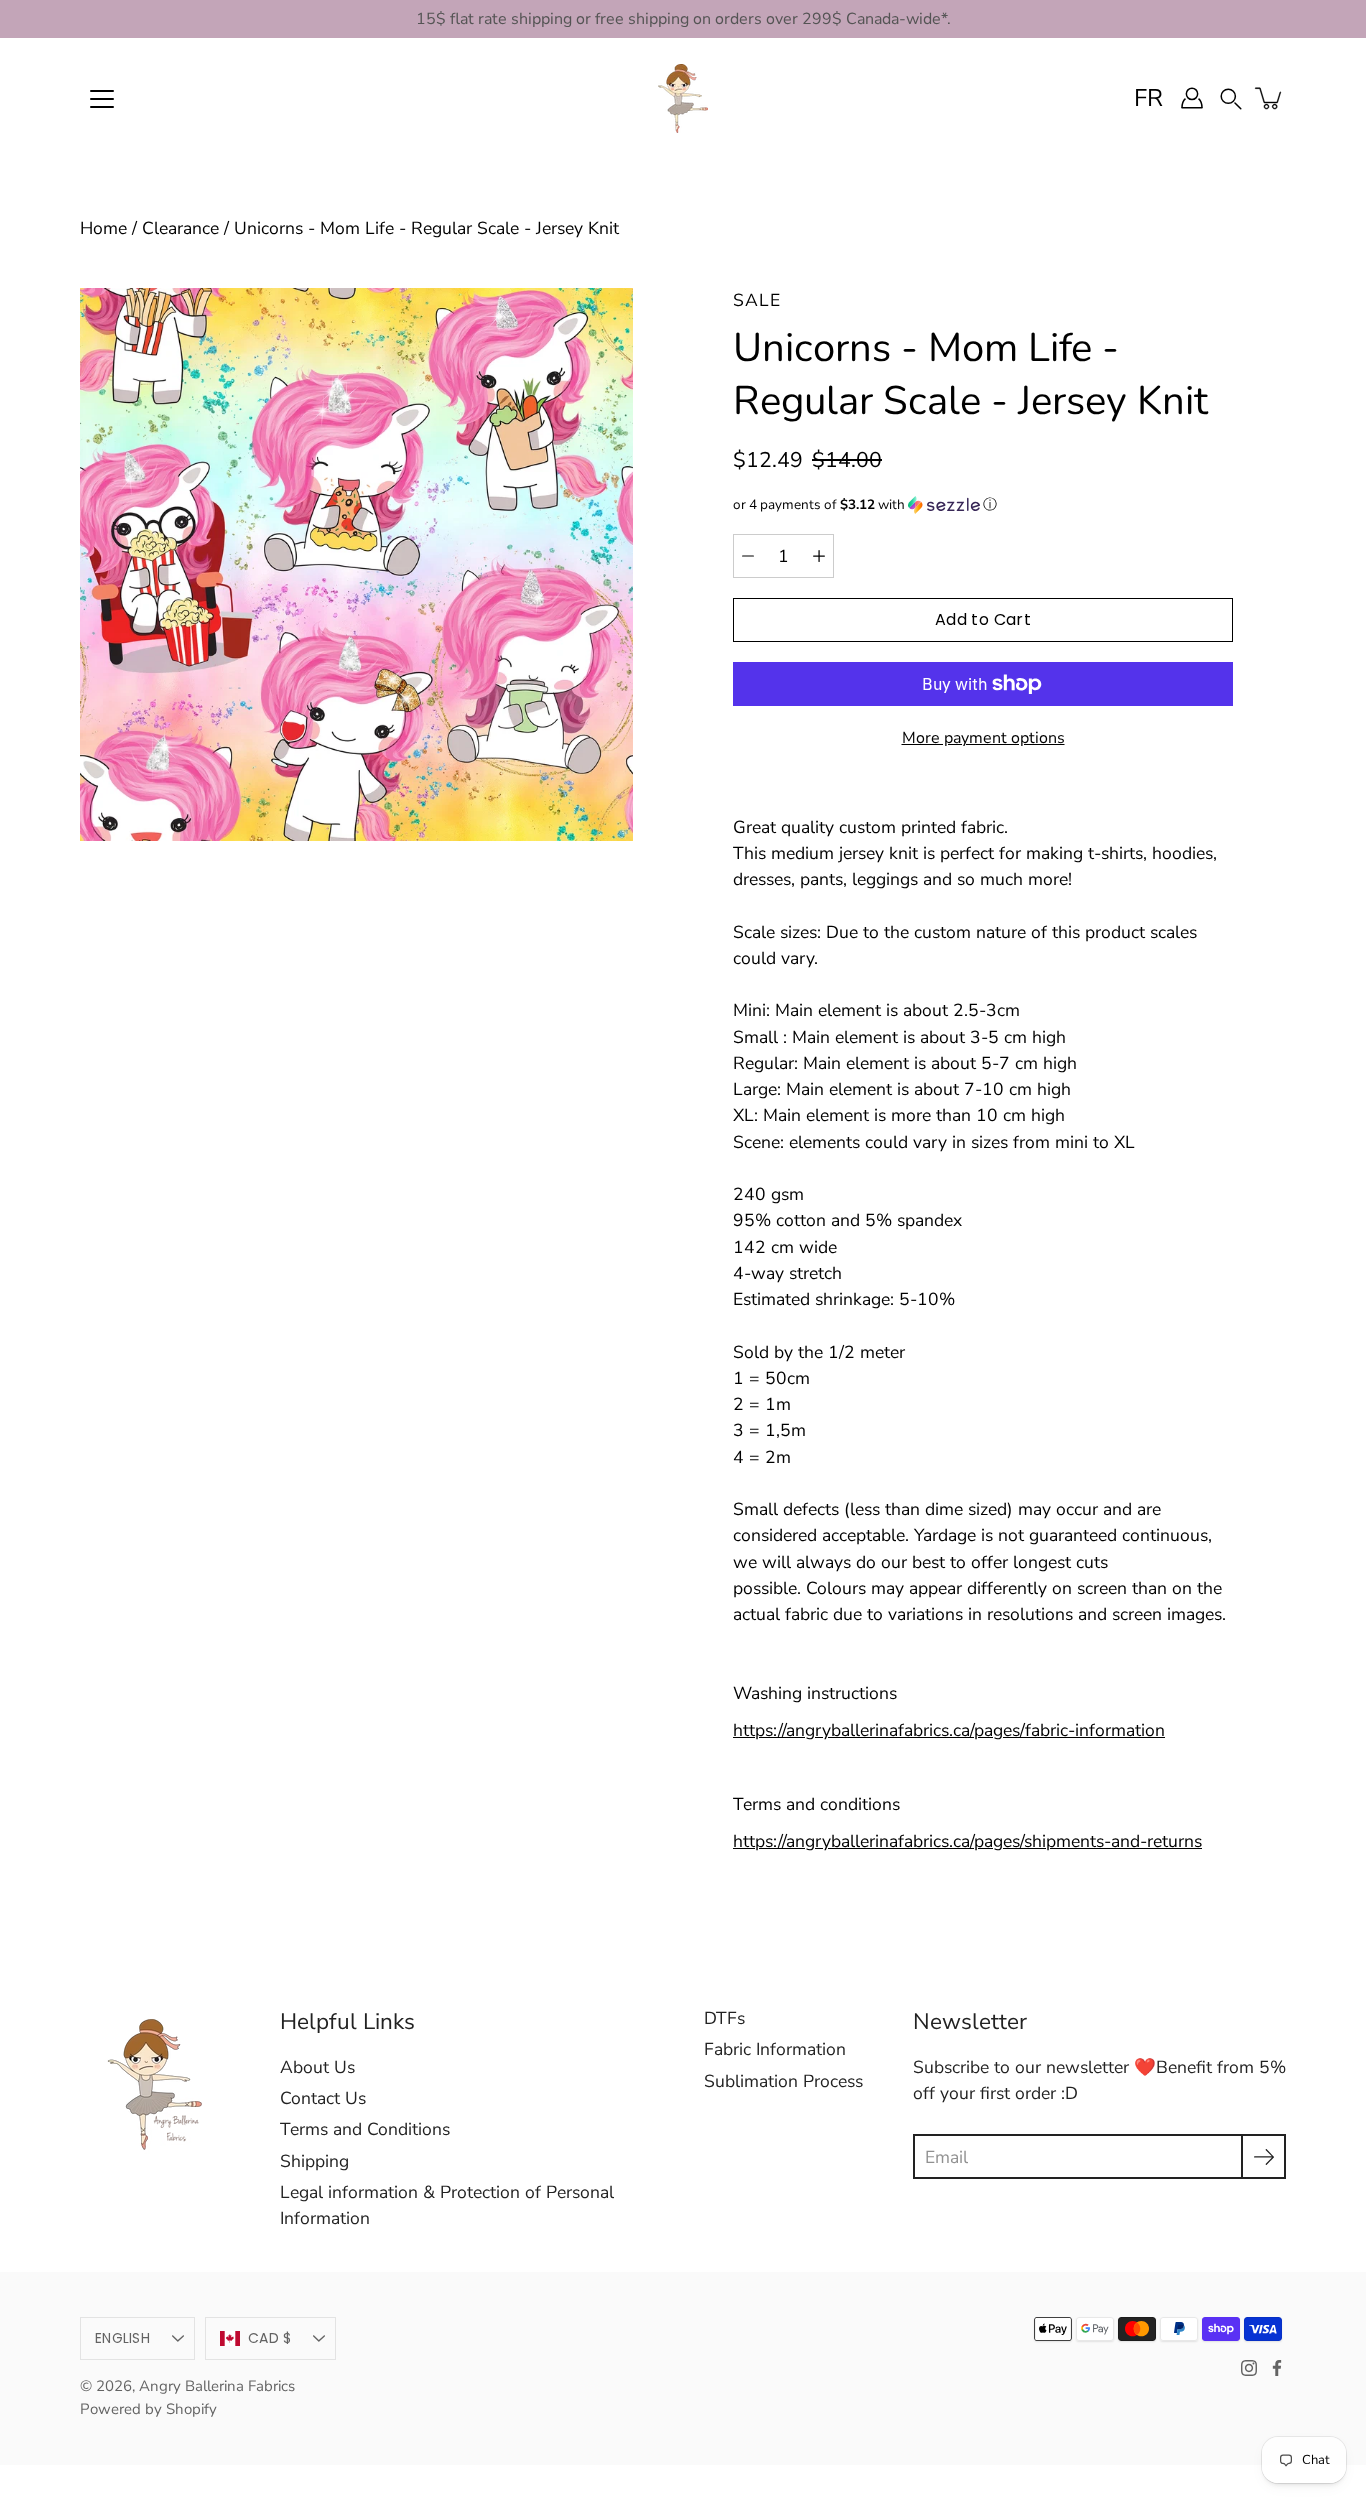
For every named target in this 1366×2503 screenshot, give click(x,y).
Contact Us (323, 2098)
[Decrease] (748, 556)
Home (103, 228)
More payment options (983, 738)
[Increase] (819, 556)
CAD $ (269, 2338)
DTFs (724, 2018)
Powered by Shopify (148, 2409)
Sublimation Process (783, 2081)
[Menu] (102, 99)
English (122, 2338)
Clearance (180, 228)
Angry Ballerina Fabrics (217, 2386)
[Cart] (1270, 98)
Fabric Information (775, 2049)
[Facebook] (1277, 2368)
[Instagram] (1249, 2368)
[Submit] (1263, 2156)
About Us (317, 2067)
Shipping (314, 2161)
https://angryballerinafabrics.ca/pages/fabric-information (949, 1730)
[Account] (1192, 98)
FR (1148, 98)
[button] (1231, 97)
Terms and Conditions (365, 2129)
